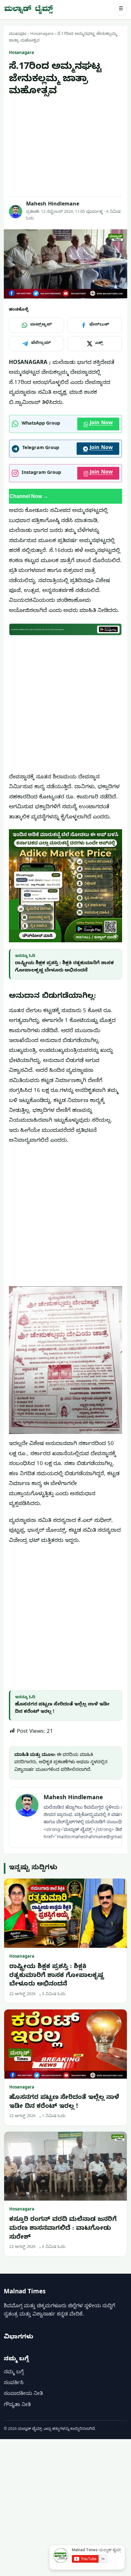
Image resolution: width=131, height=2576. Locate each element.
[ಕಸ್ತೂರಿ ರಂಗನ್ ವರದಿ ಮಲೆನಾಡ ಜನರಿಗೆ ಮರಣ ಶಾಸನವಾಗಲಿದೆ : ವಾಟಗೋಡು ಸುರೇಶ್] (65, 2166)
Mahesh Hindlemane (53, 205)
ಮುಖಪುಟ (18, 34)
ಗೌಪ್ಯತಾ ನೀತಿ (17, 2405)
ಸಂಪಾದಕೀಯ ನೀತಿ (23, 2394)
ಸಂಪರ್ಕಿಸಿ (14, 2384)
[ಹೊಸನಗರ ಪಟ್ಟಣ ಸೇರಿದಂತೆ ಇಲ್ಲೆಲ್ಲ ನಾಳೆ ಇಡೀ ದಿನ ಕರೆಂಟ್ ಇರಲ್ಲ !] (65, 2044)
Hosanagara (42, 34)
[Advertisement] (65, 147)
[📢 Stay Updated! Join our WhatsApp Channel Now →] (65, 496)
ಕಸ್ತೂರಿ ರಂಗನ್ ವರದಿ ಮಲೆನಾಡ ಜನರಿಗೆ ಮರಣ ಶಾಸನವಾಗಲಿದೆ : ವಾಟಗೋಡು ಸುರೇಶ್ (63, 2229)
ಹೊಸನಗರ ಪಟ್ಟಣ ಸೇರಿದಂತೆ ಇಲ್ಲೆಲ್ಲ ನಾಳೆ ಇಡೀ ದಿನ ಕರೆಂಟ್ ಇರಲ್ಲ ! (64, 2103)
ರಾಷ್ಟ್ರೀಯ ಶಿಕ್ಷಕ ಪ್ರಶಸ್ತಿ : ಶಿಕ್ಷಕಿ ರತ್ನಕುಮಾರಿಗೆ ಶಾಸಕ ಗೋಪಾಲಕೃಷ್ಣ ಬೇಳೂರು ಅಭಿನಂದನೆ (57, 1976)
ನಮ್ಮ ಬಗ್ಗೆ (14, 2373)
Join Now (101, 424)
